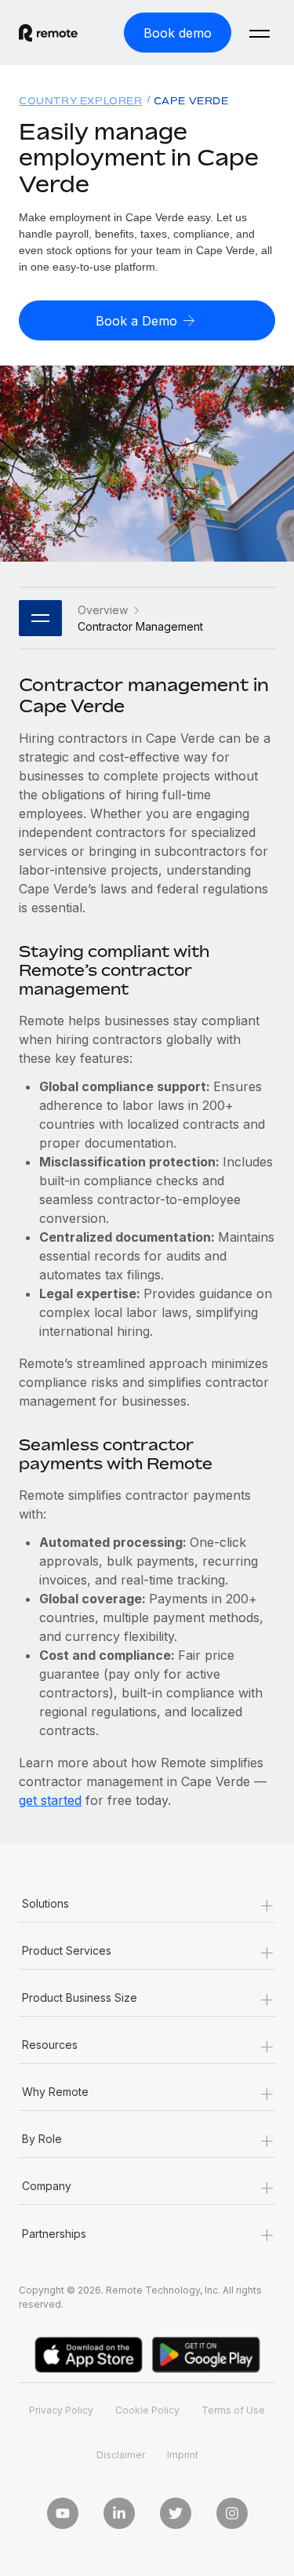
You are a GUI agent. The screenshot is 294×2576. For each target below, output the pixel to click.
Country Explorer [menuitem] (81, 101)
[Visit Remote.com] (48, 33)
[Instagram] (232, 2513)
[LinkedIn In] (119, 2513)
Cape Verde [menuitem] (191, 101)
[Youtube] (63, 2513)
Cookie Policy (147, 2410)
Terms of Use (233, 2410)
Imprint (183, 2455)
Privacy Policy (61, 2410)
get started (50, 1800)
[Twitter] (176, 2513)
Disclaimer (121, 2455)
